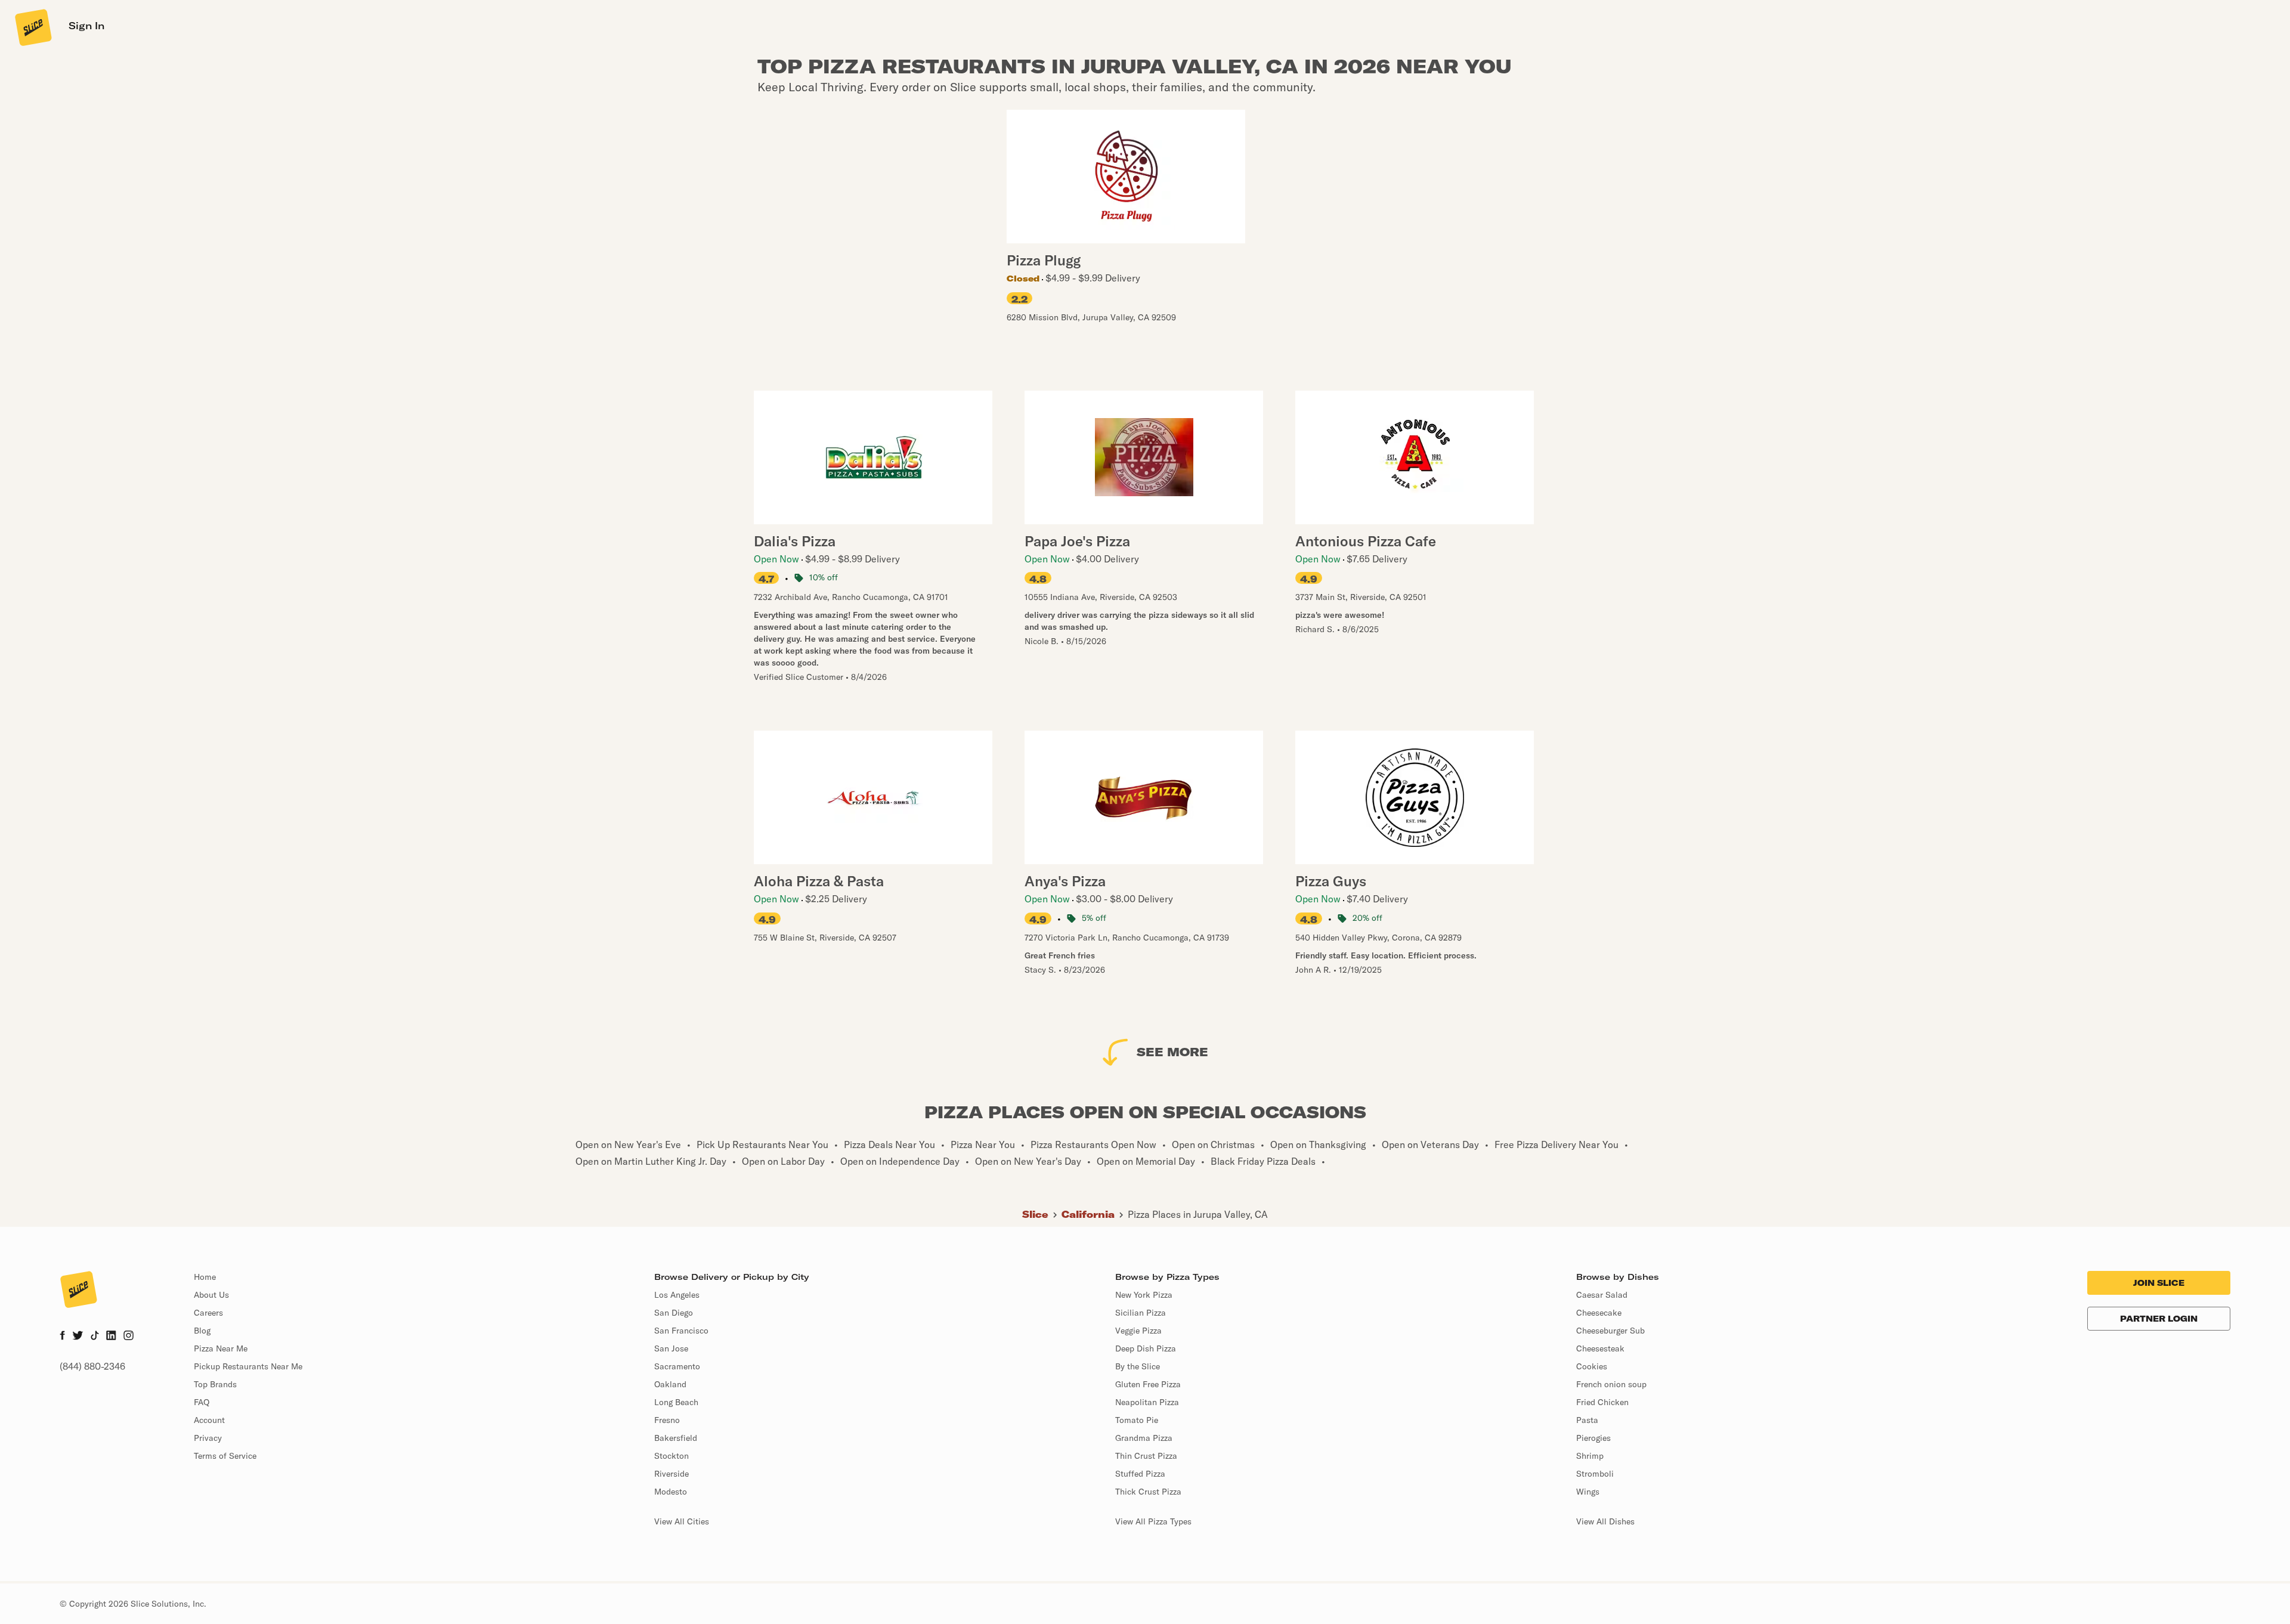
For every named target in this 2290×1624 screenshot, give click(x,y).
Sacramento (677, 1366)
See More (1172, 1052)
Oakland (670, 1384)
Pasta (1587, 1420)
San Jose (671, 1348)
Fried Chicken (1602, 1402)
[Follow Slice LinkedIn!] (111, 1337)
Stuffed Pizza (1140, 1474)
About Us (211, 1295)
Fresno (667, 1420)
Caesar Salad (1602, 1295)
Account (209, 1420)
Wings (1588, 1492)
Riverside (671, 1474)
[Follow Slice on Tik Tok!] (95, 1337)
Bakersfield (676, 1438)
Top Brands (215, 1384)
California (1088, 1214)
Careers (208, 1313)
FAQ (202, 1402)
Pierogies (1593, 1438)
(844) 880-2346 (92, 1366)
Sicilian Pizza (1141, 1313)
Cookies (1592, 1366)
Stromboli (1595, 1474)
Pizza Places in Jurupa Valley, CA (1198, 1214)
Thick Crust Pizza (1148, 1492)
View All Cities (682, 1521)
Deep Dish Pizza (1146, 1348)
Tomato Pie (1137, 1420)
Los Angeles (677, 1295)
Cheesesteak (1600, 1348)
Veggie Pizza (1138, 1331)
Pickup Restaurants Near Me (248, 1366)
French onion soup (1611, 1384)
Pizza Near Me (221, 1348)
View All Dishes (1605, 1521)
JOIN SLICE (2159, 1283)
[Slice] (32, 27)
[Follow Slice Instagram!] (129, 1337)
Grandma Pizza (1144, 1438)
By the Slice (1138, 1366)
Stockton (671, 1456)
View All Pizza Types (1153, 1521)
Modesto (671, 1492)
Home (205, 1277)
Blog (202, 1331)
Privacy (208, 1438)
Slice (1035, 1214)
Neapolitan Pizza (1147, 1402)
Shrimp (1590, 1456)
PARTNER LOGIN (2159, 1319)
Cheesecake (1599, 1313)
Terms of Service (225, 1456)
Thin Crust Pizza (1146, 1456)
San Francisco (681, 1331)
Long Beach (676, 1402)
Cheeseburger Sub (1610, 1331)
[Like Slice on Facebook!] (62, 1337)
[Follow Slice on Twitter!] (78, 1337)
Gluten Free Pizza (1148, 1384)
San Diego (674, 1313)
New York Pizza (1144, 1295)
